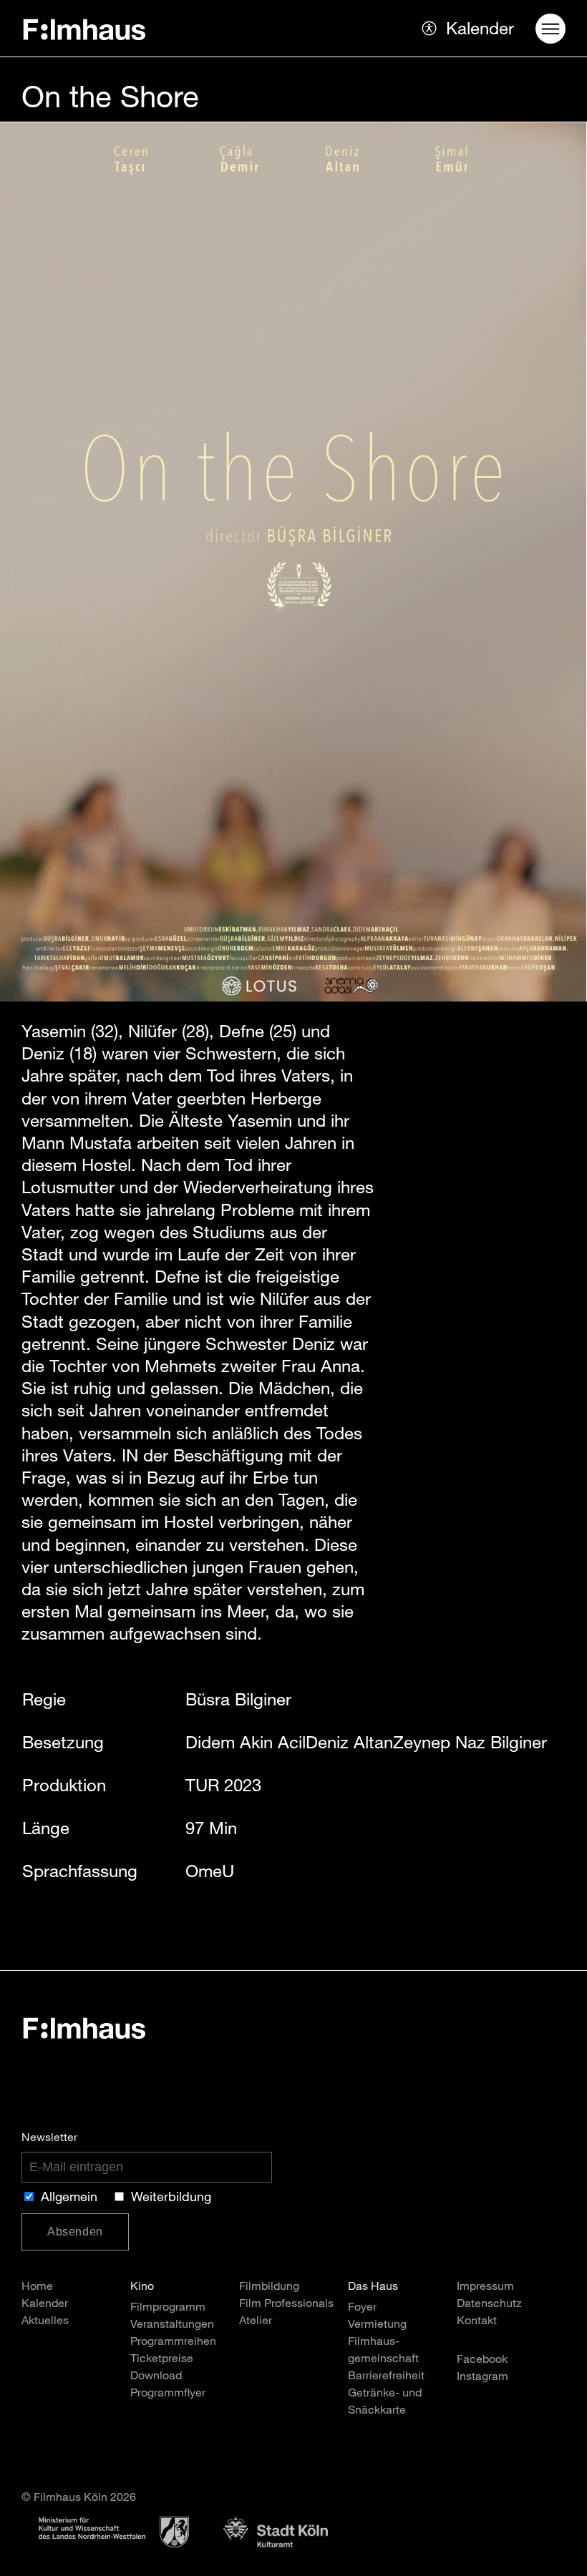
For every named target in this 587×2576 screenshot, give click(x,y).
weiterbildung (171, 2198)
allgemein (69, 2198)
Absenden (75, 2232)
